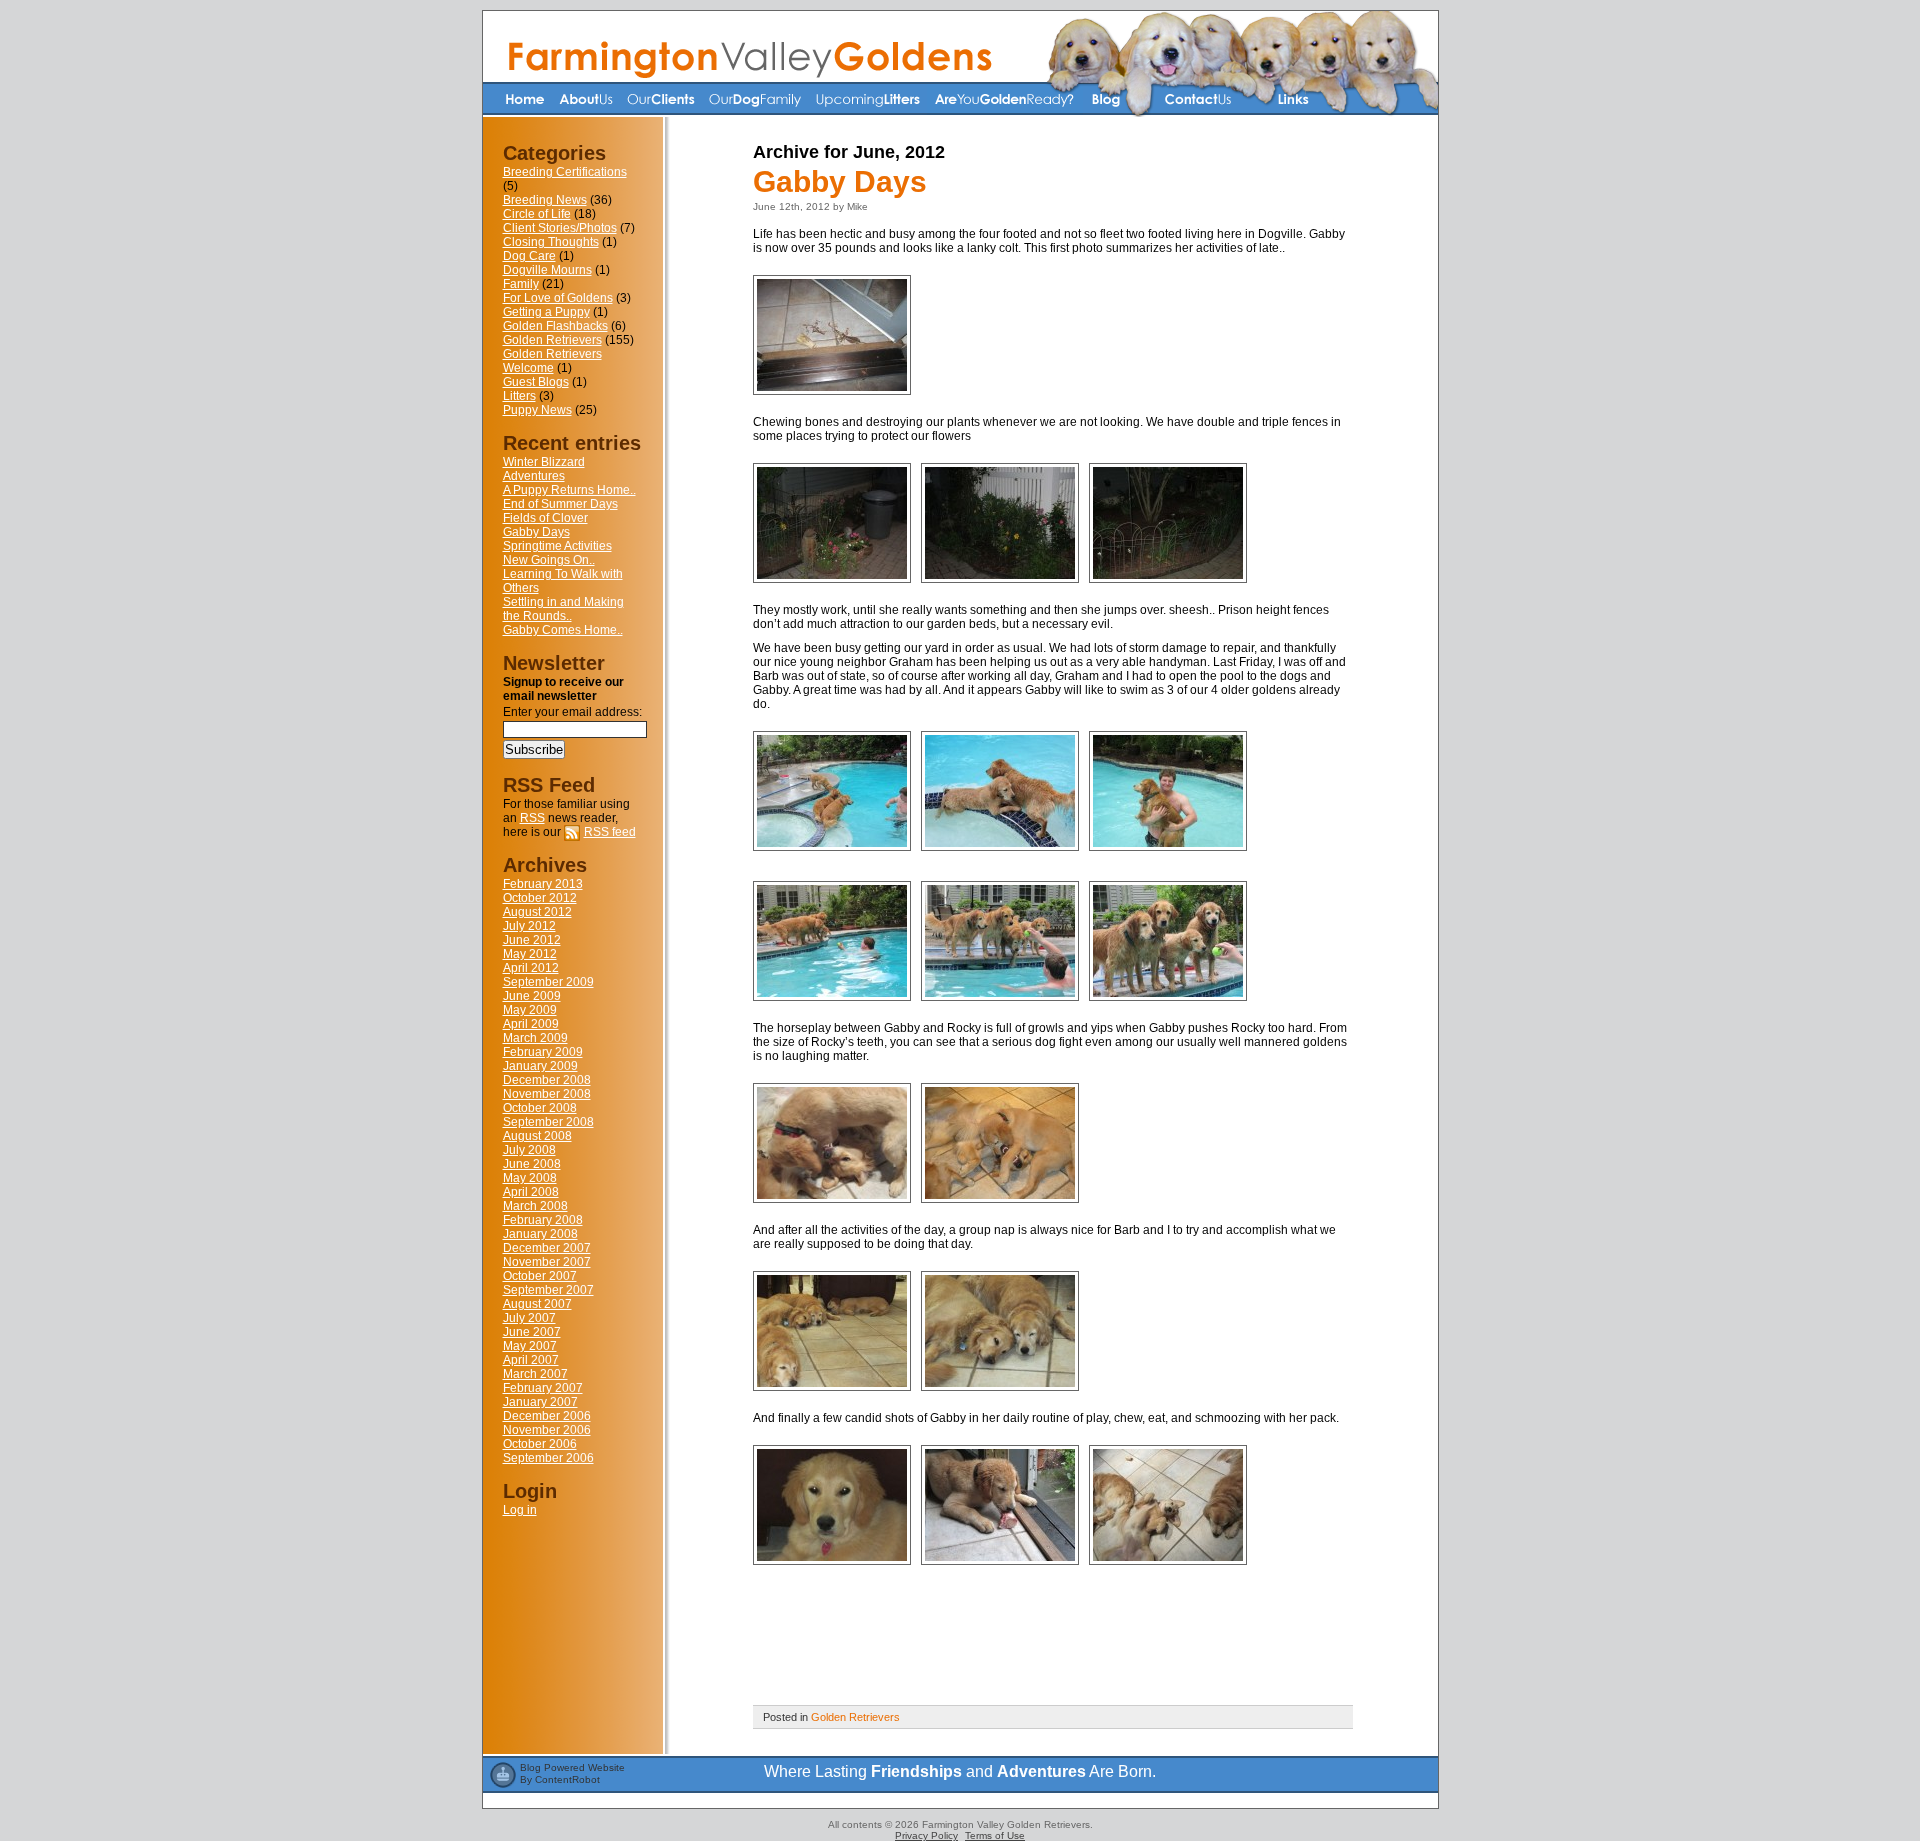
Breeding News (545, 200)
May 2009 (530, 1010)
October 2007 (540, 1276)
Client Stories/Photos (560, 228)
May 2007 (530, 1346)
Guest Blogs (536, 382)
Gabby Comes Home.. (563, 630)
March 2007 (535, 1374)
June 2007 (532, 1332)
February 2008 (543, 1220)
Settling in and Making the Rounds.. (563, 609)
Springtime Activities (557, 546)
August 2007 (537, 1304)
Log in (520, 1510)
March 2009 (535, 1038)
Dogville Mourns (547, 270)
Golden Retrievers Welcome (552, 361)
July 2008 (529, 1150)
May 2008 (530, 1178)
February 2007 (543, 1388)
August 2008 (537, 1136)
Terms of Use (995, 1835)
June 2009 (532, 996)
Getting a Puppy (546, 312)
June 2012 (532, 940)
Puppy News (537, 410)
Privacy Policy (926, 1835)
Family (521, 284)
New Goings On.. (549, 560)
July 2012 (529, 926)
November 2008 (547, 1094)
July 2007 (529, 1318)
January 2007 (540, 1402)
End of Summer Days (560, 504)
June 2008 (532, 1164)
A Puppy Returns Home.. (569, 490)
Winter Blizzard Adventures (544, 469)
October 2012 (540, 898)
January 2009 (540, 1066)
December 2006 (547, 1416)
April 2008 (531, 1192)
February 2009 (543, 1052)
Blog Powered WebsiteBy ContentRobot (572, 1773)
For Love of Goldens (558, 298)
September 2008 (548, 1122)
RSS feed (610, 832)
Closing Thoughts (551, 242)
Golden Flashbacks (555, 326)
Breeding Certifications (565, 172)
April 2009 (531, 1024)
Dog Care (529, 256)
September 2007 (548, 1290)
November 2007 (547, 1262)
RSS (532, 818)
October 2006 (540, 1444)
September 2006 (548, 1458)
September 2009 (548, 982)
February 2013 (543, 884)
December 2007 (547, 1248)
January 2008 (540, 1234)
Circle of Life (537, 214)
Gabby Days (536, 532)
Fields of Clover (545, 518)
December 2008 (547, 1080)
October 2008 (540, 1108)
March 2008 (535, 1206)
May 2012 (530, 954)
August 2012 (537, 912)
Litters (519, 396)
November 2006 (547, 1430)
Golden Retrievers (552, 340)
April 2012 (531, 968)
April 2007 (531, 1360)
